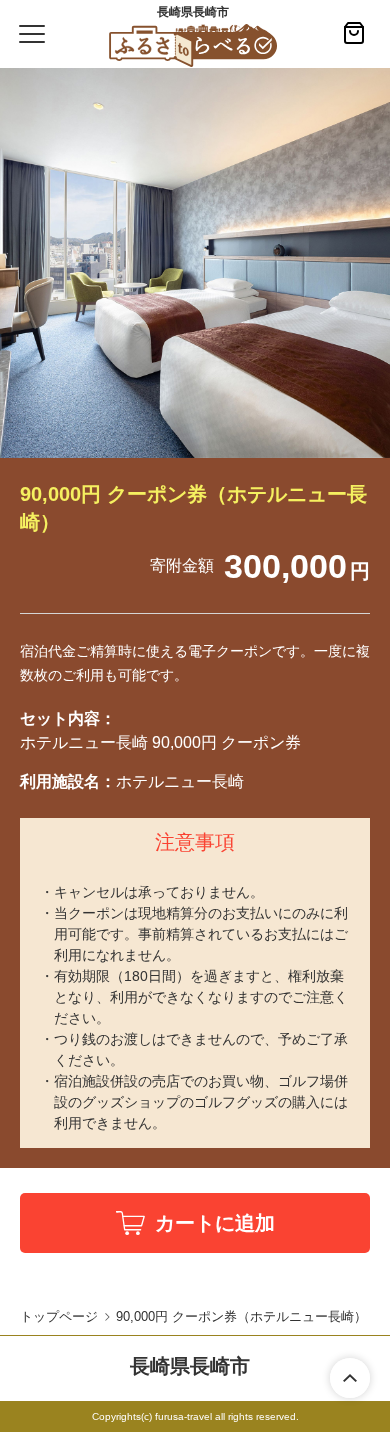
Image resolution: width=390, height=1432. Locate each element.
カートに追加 (215, 1223)
